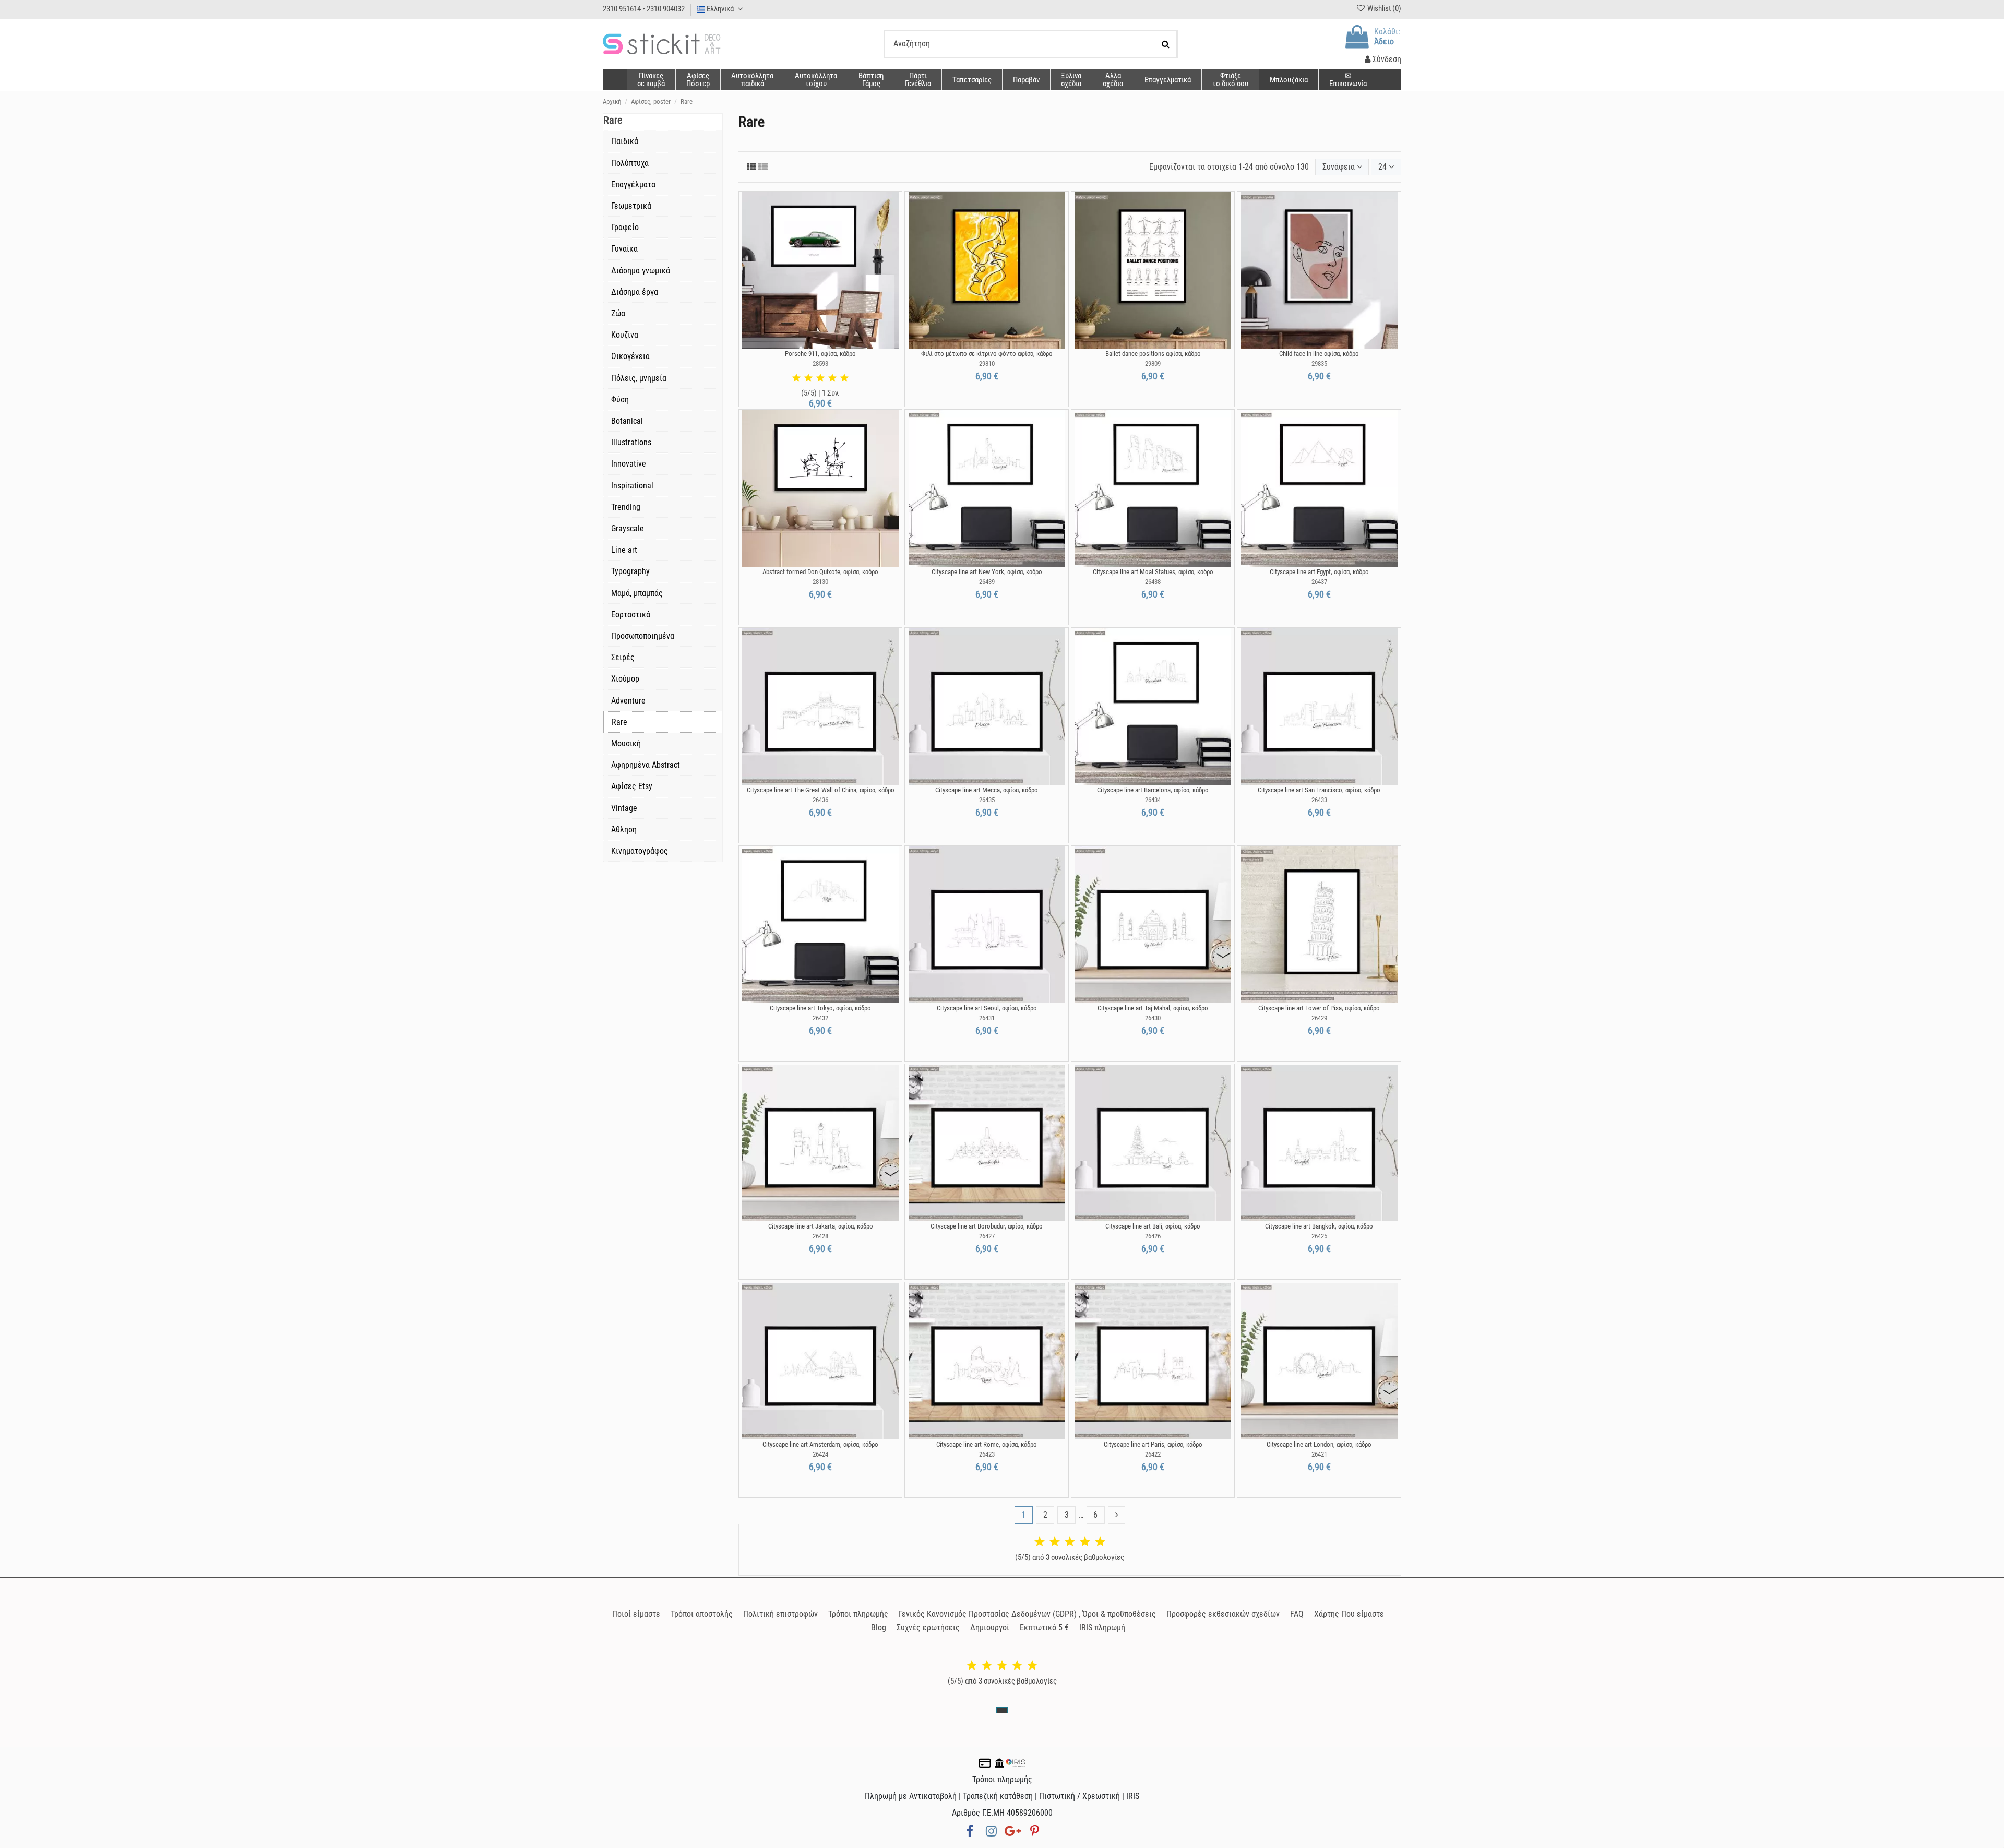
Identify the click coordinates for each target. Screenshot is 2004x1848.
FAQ (1297, 1614)
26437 (1319, 582)
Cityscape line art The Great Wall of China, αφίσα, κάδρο (821, 790)
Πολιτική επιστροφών (780, 1614)
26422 (1153, 1454)
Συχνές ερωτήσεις (928, 1628)
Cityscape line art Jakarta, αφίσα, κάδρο (821, 1226)
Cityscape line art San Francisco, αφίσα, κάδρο (1319, 790)
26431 (987, 1018)
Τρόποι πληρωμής (858, 1614)
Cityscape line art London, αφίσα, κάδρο (1319, 1444)
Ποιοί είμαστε (636, 1614)
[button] (1113, 80)
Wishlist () (1383, 8)
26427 (987, 1236)
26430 (1153, 1018)
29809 (1153, 363)
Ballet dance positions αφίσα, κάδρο (1153, 354)
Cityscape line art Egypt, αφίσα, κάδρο (1319, 572)
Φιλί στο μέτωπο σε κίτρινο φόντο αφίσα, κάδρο (987, 354)
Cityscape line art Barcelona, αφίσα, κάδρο (1153, 790)
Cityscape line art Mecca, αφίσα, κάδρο (987, 790)
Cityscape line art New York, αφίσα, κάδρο (987, 572)
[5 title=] (844, 378)
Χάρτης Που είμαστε (1349, 1614)
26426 (1153, 1236)
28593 (820, 363)
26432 (820, 1018)
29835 (1319, 363)
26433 (1319, 800)
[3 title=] (820, 378)
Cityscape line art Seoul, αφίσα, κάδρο (987, 1008)
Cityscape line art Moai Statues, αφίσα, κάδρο (1153, 572)
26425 (1319, 1236)
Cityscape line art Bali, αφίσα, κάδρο (1153, 1226)
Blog (879, 1628)
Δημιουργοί (990, 1628)
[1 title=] (796, 378)
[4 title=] (832, 378)
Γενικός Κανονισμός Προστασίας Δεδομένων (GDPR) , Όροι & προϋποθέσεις (1027, 1614)
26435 (987, 800)
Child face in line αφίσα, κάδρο (1319, 354)
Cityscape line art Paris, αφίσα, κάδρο (1153, 1444)
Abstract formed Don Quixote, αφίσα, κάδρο (820, 572)
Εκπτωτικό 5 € (1044, 1628)
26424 (820, 1454)
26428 (820, 1236)
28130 (820, 582)
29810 (987, 363)
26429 (1319, 1018)
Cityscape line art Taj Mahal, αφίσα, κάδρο (1153, 1008)
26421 (1319, 1454)
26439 (987, 582)
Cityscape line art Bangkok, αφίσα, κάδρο (1319, 1226)
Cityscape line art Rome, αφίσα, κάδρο (987, 1444)
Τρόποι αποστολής (702, 1614)
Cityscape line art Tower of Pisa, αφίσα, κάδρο (1319, 1008)
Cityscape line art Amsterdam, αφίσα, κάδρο (820, 1444)
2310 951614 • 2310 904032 (644, 9)
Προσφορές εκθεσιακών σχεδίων (1223, 1614)
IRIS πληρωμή (1102, 1628)
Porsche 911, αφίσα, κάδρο (820, 354)
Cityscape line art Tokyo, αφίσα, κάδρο (820, 1008)
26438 (1153, 582)
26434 (1153, 800)
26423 (987, 1454)
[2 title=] (808, 378)
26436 (820, 800)
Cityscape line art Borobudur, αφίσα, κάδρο (987, 1226)
